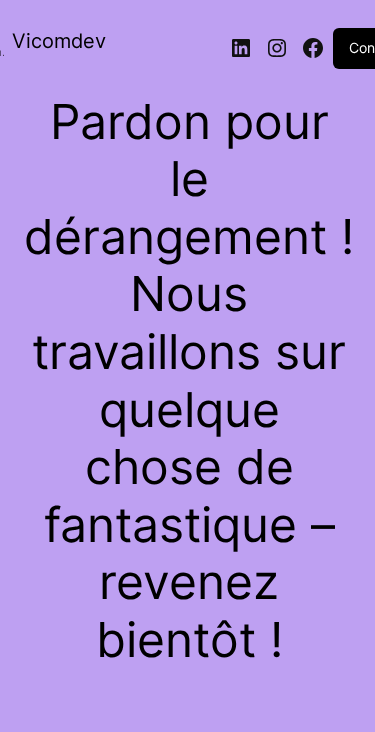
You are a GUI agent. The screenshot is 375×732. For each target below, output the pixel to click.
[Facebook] (313, 48)
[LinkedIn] (241, 48)
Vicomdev (59, 41)
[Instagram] (277, 48)
